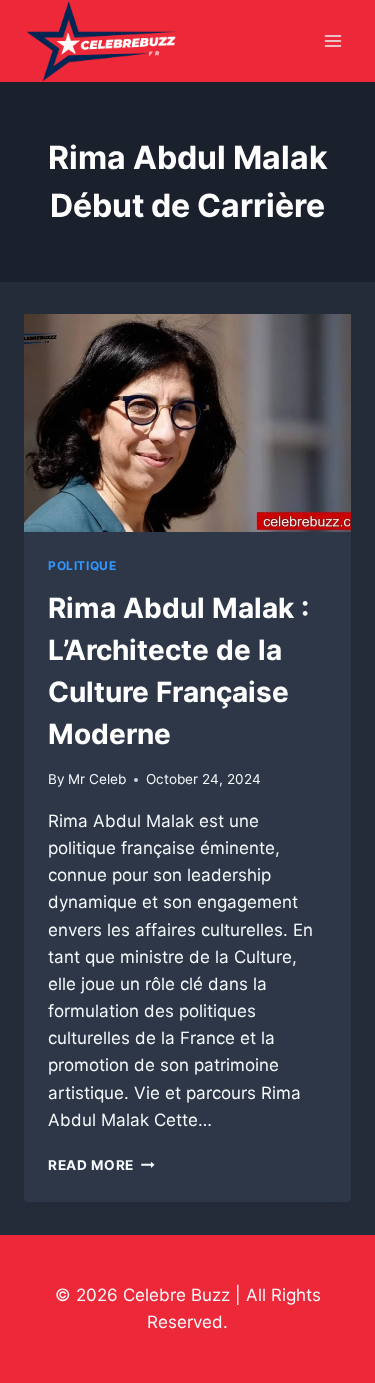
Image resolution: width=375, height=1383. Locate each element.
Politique (82, 565)
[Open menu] (332, 41)
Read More (101, 1165)
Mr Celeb (97, 779)
